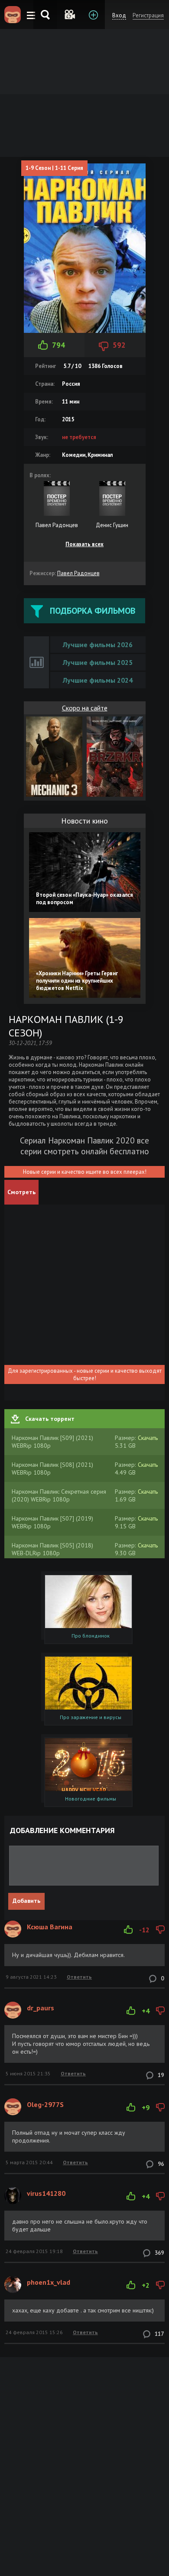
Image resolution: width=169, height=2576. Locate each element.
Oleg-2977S (45, 2104)
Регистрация (148, 15)
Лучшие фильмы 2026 (98, 645)
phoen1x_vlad (49, 2282)
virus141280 (46, 2193)
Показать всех (84, 544)
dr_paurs (41, 2008)
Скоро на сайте (85, 708)
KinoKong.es (13, 15)
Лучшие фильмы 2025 (98, 662)
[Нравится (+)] (128, 1930)
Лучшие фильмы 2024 (98, 680)
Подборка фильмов (93, 611)
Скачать (148, 1438)
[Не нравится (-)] (160, 1930)
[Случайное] (69, 15)
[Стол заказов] (93, 15)
